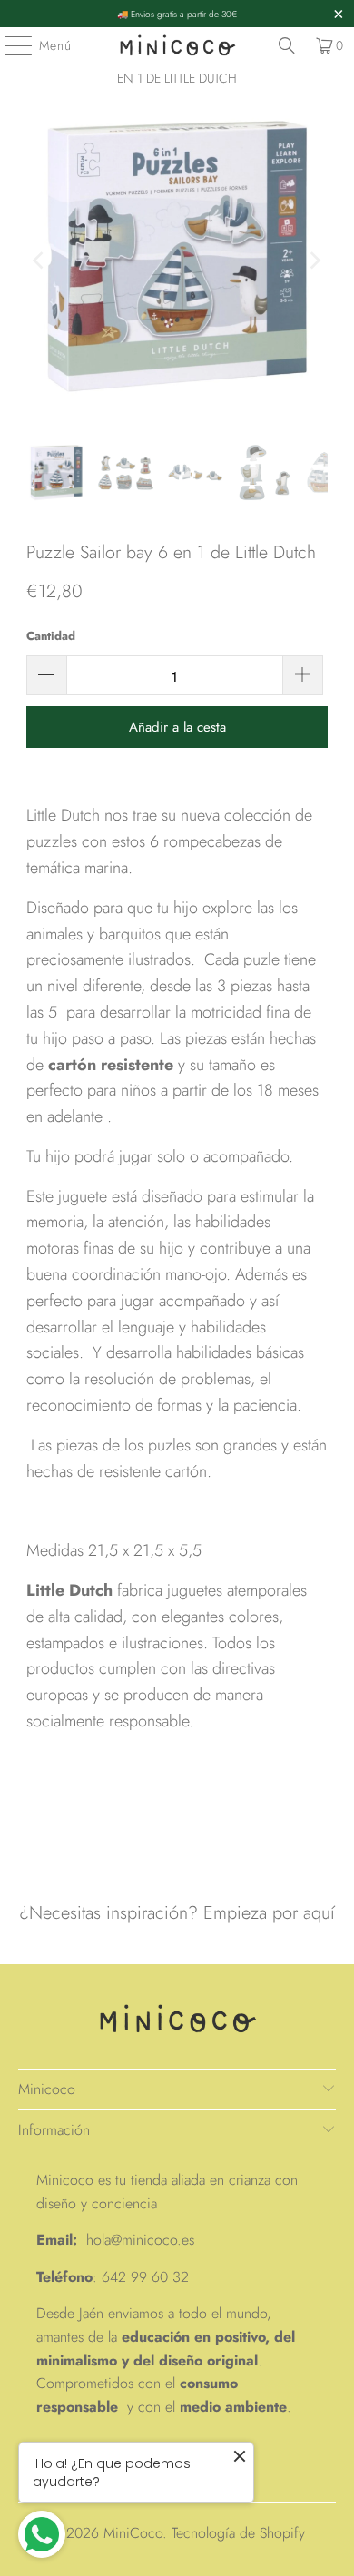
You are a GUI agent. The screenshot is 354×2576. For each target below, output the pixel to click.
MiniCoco (133, 2533)
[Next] (314, 260)
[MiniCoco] (177, 45)
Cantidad (51, 636)
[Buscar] (287, 45)
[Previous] (40, 260)
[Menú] (9, 45)
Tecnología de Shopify (238, 2533)
